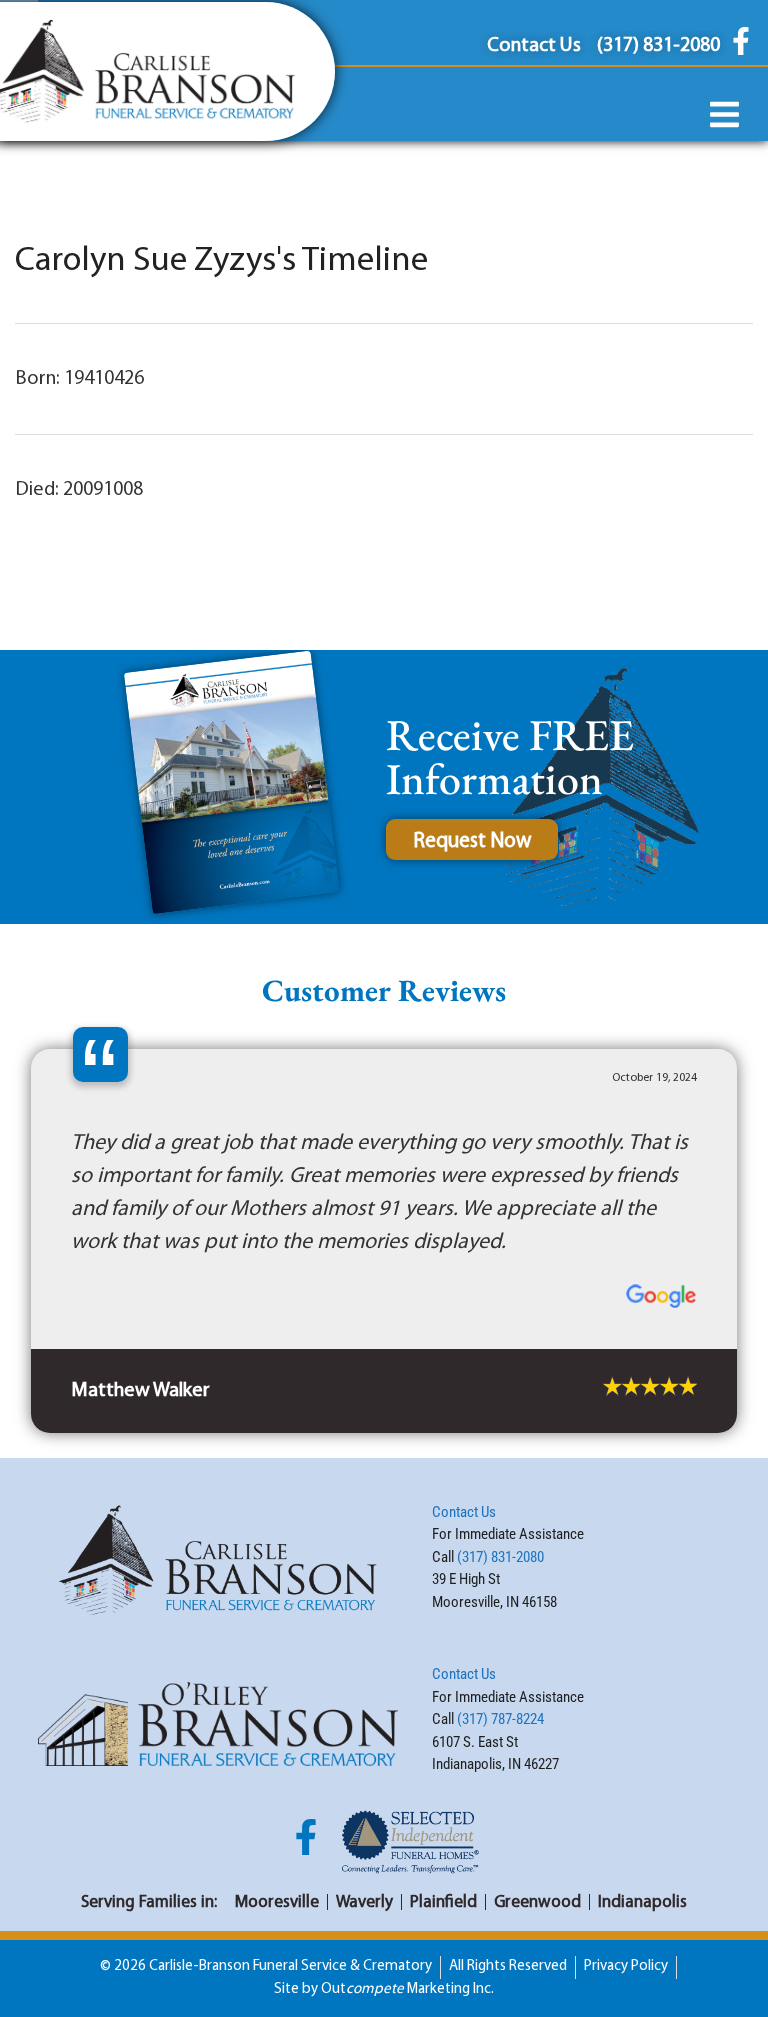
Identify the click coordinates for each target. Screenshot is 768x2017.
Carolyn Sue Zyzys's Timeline (221, 261)
